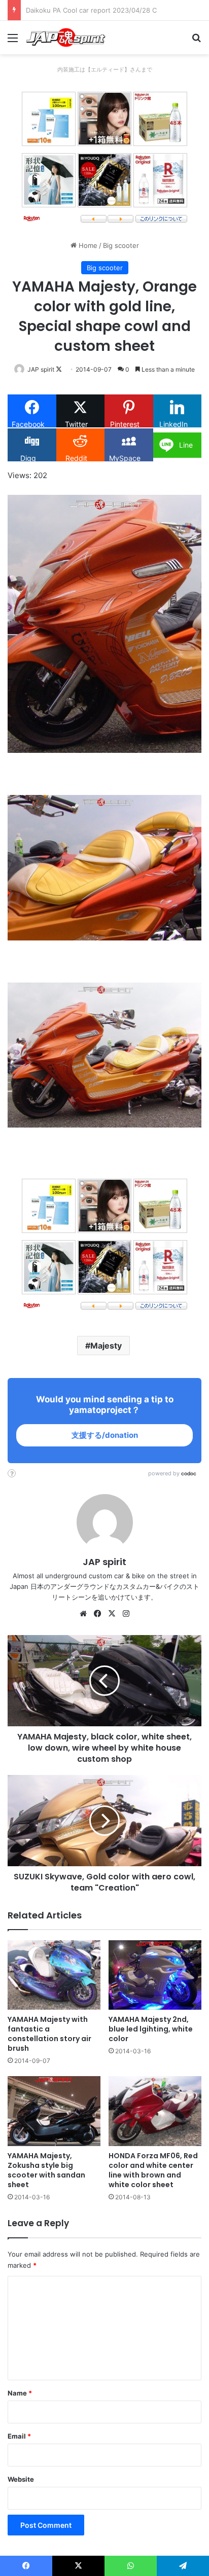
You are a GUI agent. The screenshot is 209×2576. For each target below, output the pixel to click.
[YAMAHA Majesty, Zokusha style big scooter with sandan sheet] (54, 2111)
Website (21, 2479)
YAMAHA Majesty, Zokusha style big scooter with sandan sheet (46, 2170)
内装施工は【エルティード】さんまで (105, 69)
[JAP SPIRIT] (66, 38)
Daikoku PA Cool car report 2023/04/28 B (91, 10)
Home (87, 245)
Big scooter (121, 245)
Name (20, 2393)
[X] (112, 1614)
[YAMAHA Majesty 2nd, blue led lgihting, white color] (155, 1975)
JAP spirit (41, 369)
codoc (189, 1473)
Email (19, 2436)
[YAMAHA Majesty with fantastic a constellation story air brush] (54, 1975)
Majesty (106, 1346)
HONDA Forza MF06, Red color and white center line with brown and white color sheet (153, 2170)
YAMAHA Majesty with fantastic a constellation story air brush (49, 2034)
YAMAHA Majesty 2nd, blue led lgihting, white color (151, 2029)
